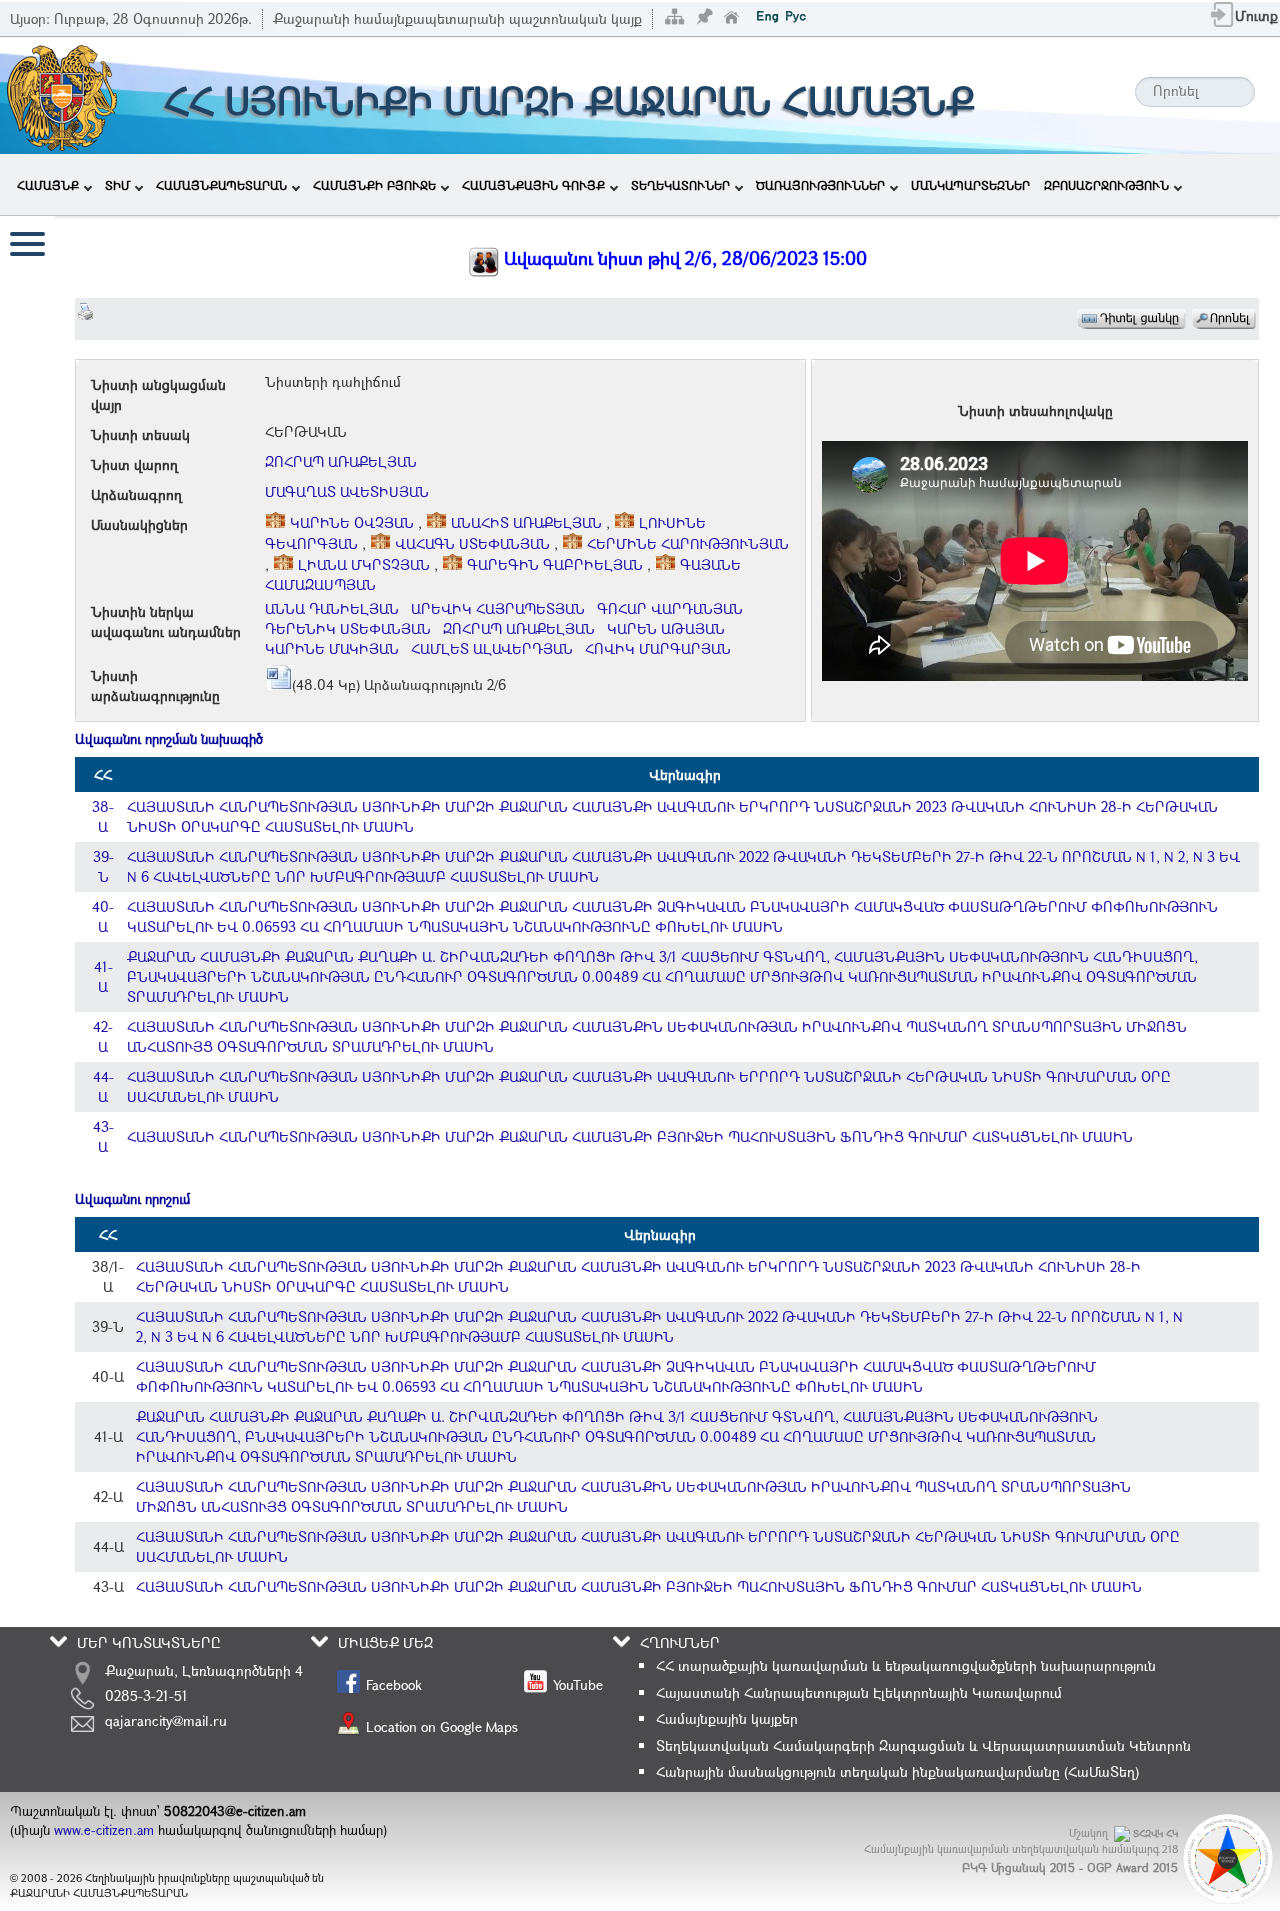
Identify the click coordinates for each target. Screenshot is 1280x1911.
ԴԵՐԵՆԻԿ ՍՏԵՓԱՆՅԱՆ (348, 628)
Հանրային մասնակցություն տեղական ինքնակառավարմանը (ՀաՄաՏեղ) (897, 1771)
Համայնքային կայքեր (727, 1718)
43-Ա (103, 1136)
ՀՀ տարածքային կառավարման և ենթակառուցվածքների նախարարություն (906, 1665)
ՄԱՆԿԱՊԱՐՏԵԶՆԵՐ (970, 185)
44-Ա (103, 1086)
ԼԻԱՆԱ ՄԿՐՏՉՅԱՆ (364, 564)
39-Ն (103, 866)
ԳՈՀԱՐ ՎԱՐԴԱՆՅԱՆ (670, 608)
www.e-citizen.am (104, 1830)
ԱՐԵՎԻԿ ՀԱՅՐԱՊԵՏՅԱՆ (498, 608)
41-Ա (103, 976)
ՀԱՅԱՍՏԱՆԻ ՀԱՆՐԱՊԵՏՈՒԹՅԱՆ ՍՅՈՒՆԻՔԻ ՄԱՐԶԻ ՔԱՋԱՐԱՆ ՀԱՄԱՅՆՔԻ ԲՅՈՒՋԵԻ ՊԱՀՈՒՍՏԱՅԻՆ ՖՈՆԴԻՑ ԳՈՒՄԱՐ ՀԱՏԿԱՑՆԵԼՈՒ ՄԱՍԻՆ (630, 1136)
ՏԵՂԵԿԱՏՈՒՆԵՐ (680, 185)
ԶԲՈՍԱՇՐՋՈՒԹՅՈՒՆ (1106, 185)
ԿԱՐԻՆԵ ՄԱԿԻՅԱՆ (332, 648)
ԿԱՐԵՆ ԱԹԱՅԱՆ (666, 628)
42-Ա (103, 1036)
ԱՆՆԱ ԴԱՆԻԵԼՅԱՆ (332, 608)
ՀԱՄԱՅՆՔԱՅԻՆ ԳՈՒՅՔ (533, 185)
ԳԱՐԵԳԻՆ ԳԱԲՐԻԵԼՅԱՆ (555, 564)
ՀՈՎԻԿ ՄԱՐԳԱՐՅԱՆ (658, 648)
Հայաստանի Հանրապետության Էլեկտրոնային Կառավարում (859, 1692)
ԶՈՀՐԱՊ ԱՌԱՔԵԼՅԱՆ (341, 461)
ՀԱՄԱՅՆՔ (48, 185)
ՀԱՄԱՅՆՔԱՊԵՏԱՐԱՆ (221, 185)
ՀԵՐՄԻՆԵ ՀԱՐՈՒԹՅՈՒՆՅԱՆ (686, 543)
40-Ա (103, 916)
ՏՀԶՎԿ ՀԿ (1155, 1833)
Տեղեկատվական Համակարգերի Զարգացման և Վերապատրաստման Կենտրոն (923, 1745)
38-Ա (103, 816)
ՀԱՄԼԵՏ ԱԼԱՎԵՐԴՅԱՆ (492, 648)
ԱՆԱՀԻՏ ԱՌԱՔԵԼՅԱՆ (526, 522)
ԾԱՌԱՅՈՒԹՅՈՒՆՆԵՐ (820, 185)
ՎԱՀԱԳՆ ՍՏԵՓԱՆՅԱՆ (472, 543)
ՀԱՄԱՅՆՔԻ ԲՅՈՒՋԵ (374, 185)
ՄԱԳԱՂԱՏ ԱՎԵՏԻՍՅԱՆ (347, 491)
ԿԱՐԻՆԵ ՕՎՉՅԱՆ (352, 522)
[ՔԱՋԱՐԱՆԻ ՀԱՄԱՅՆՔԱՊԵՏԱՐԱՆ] (60, 93)
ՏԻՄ (117, 185)
